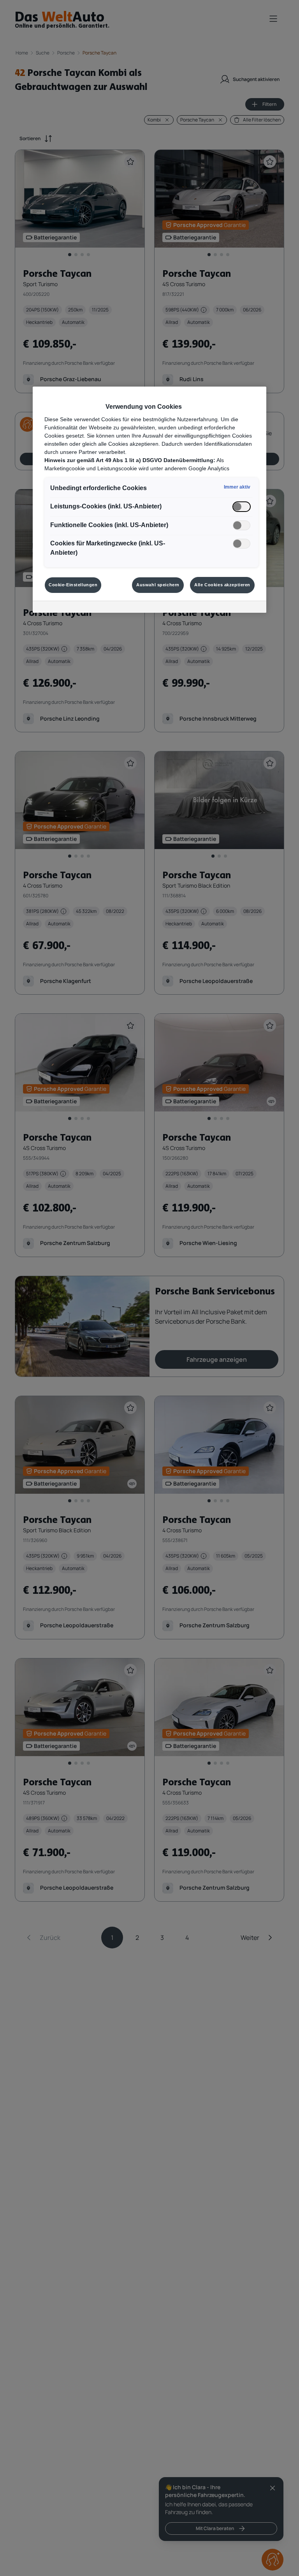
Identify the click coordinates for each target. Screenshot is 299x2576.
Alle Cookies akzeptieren (222, 585)
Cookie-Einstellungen (73, 585)
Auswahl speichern (158, 585)
